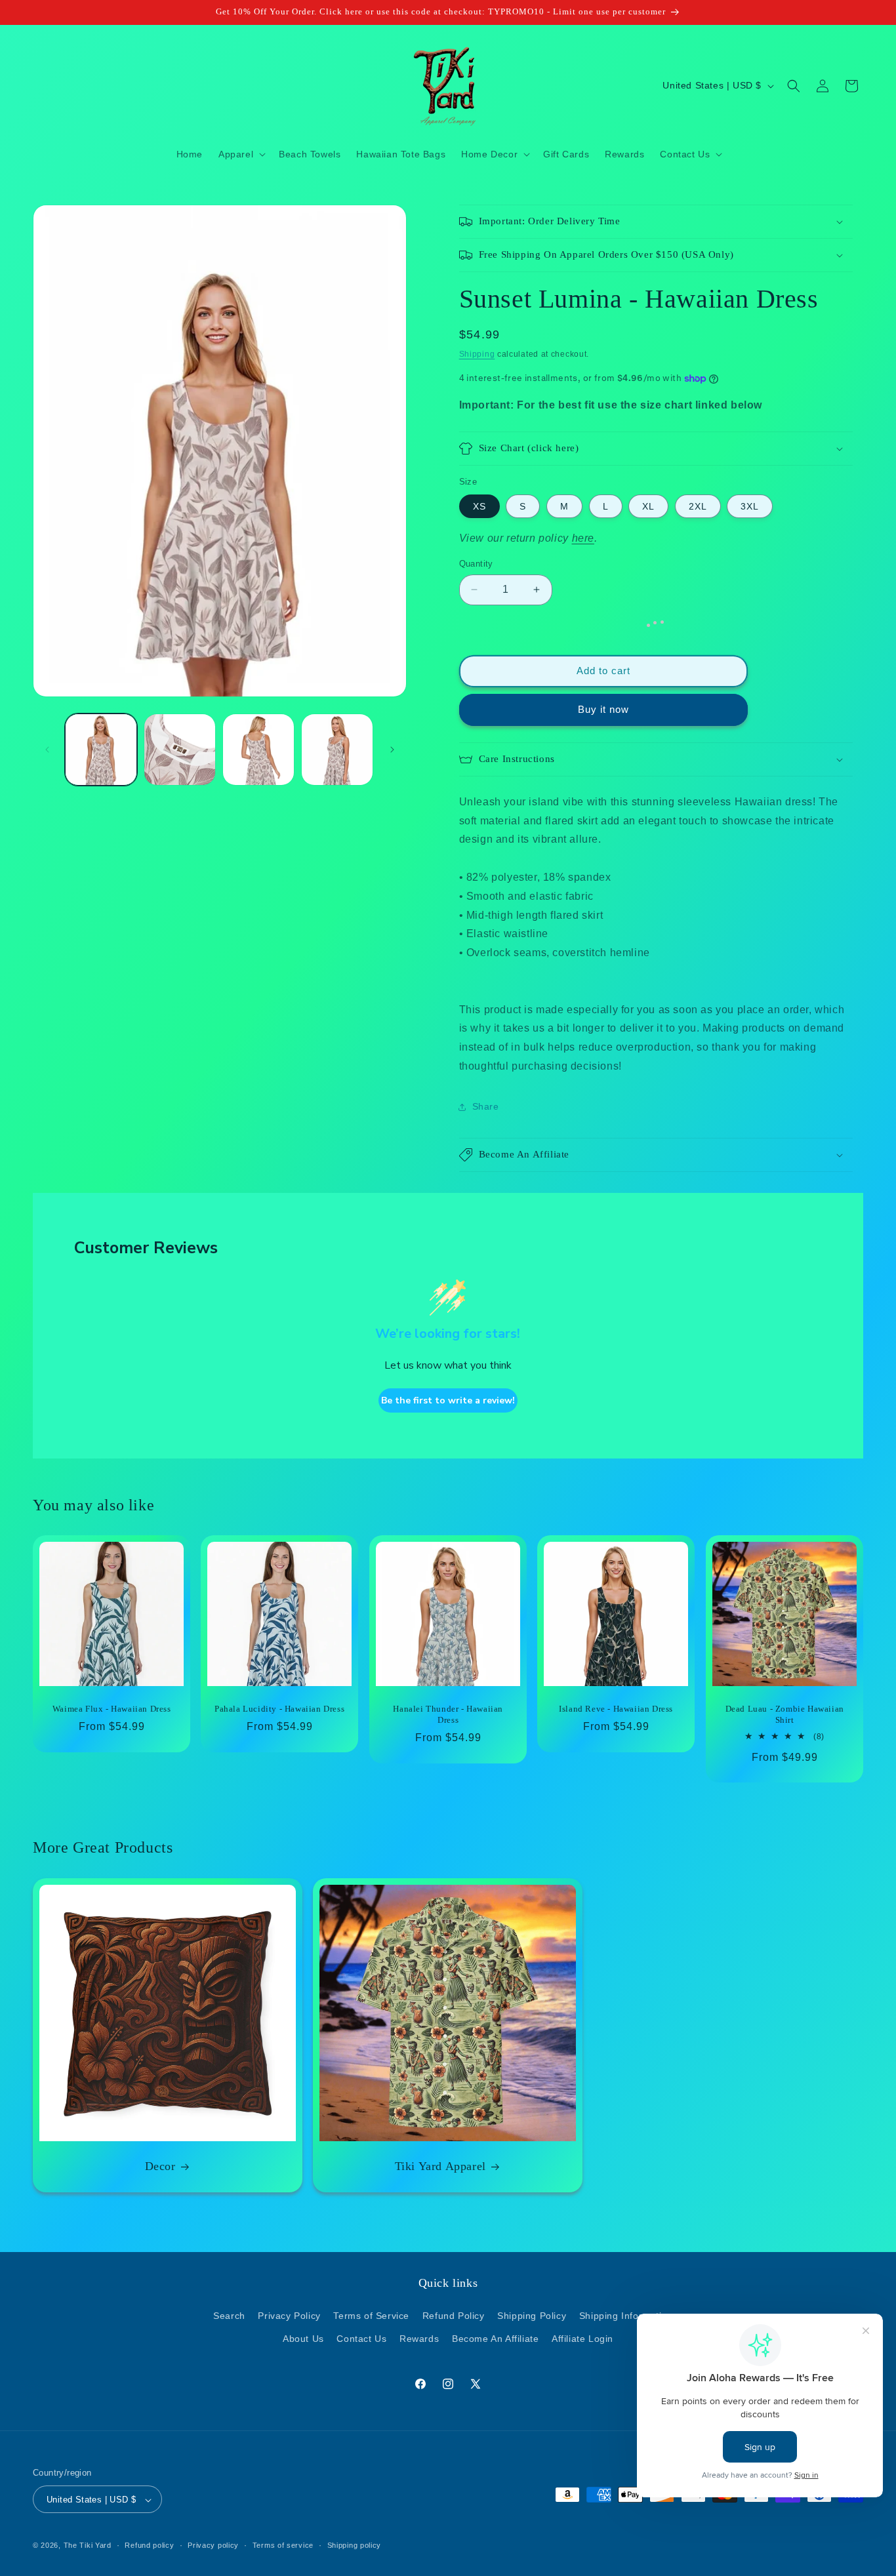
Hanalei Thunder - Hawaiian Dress (448, 1714)
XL (648, 506)
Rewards (419, 2339)
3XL (750, 506)
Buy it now (603, 709)
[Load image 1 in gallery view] (101, 750)
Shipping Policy (532, 2316)
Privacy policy (213, 2545)
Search (229, 2316)
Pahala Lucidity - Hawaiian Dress (279, 1709)
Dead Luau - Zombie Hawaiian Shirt (784, 1714)
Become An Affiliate (495, 2339)
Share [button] (486, 1106)
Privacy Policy (289, 2316)
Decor (160, 2166)
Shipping (477, 354)
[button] (241, 154)
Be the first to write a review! (448, 1400)
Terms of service (283, 2545)
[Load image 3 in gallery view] (258, 750)
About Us (303, 2339)
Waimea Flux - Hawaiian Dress (112, 1709)
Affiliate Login (582, 2339)
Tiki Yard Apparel (440, 2166)
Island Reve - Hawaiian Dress (616, 1709)
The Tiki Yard (88, 2546)
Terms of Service (371, 2316)
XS (479, 506)
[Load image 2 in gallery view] (180, 750)
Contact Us (361, 2339)
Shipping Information (626, 2316)
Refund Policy (454, 2316)
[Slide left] (47, 750)
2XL (698, 506)
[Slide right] (392, 750)
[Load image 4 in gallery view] (337, 750)
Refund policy (149, 2545)
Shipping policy (355, 2545)
